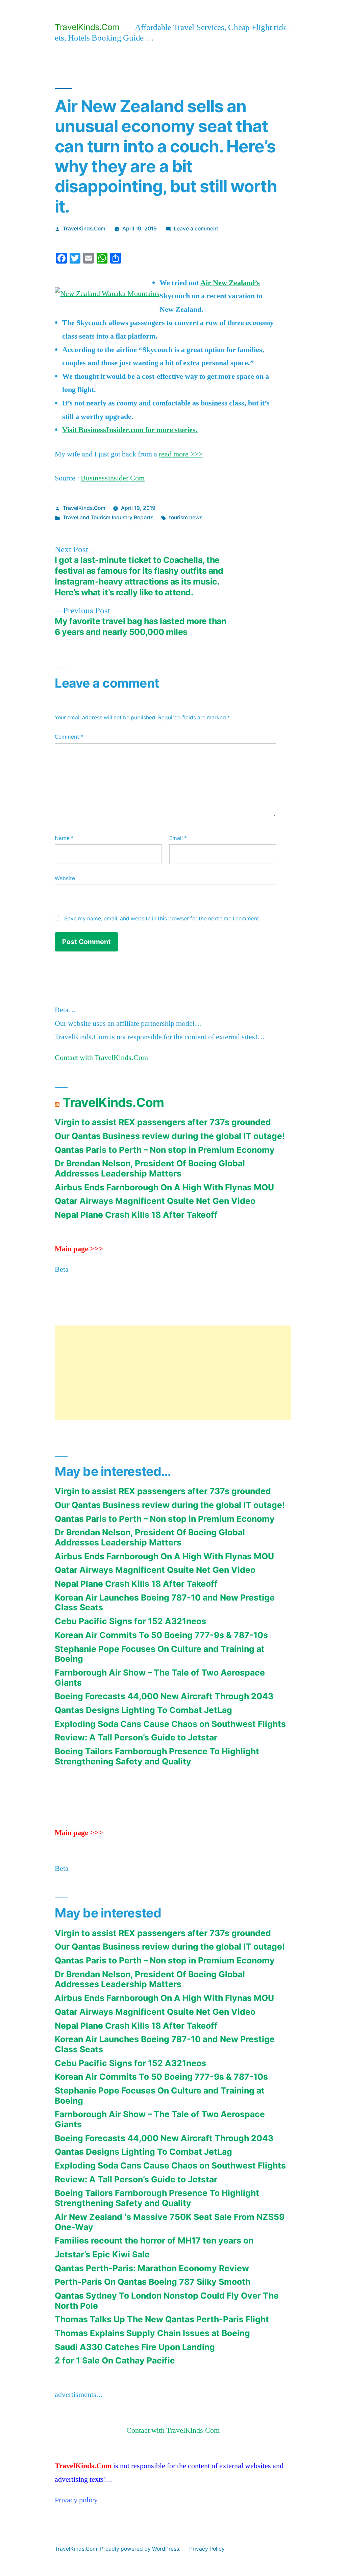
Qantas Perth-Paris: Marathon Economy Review (152, 2268)
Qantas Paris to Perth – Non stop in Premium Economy (165, 1150)
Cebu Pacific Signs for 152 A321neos (130, 1621)
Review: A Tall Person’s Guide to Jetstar (136, 1737)
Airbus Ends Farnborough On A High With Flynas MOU (164, 1187)
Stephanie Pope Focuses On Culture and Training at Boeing (160, 1654)
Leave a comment (196, 229)
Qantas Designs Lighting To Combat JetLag (143, 1710)
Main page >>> (79, 1249)
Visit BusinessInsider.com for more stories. (130, 430)
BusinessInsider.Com (113, 478)
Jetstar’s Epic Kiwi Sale (102, 2254)
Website (65, 878)
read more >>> (181, 454)
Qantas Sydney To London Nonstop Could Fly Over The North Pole (167, 2301)
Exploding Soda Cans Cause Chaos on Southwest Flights (170, 1724)
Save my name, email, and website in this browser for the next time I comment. (162, 919)
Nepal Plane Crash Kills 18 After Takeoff (136, 1215)
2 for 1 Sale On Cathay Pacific (115, 2360)
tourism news (186, 517)
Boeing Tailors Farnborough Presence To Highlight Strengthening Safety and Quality (157, 1756)
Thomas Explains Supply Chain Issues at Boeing (152, 2333)
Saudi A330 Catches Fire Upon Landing (135, 2347)
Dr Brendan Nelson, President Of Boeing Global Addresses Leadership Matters (150, 1168)
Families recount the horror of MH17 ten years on (154, 2240)
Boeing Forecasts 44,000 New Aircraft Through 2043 (164, 1696)
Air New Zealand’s (230, 283)
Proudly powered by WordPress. (141, 2549)
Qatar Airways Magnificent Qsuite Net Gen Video (155, 1201)
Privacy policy (76, 2500)
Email (178, 838)
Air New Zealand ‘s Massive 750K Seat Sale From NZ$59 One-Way (170, 2222)
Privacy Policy (207, 2549)
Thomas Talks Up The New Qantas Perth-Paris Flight (162, 2319)
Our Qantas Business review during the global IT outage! (170, 1136)
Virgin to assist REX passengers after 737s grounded (163, 1122)
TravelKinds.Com (87, 27)
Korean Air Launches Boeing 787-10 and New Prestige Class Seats (165, 1603)
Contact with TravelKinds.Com (101, 1058)
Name (64, 838)
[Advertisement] (173, 1373)
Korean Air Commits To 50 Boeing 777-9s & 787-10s (161, 1635)
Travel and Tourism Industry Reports (108, 517)
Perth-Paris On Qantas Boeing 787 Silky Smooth (153, 2282)
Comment (69, 737)
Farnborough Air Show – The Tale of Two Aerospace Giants (160, 1678)
